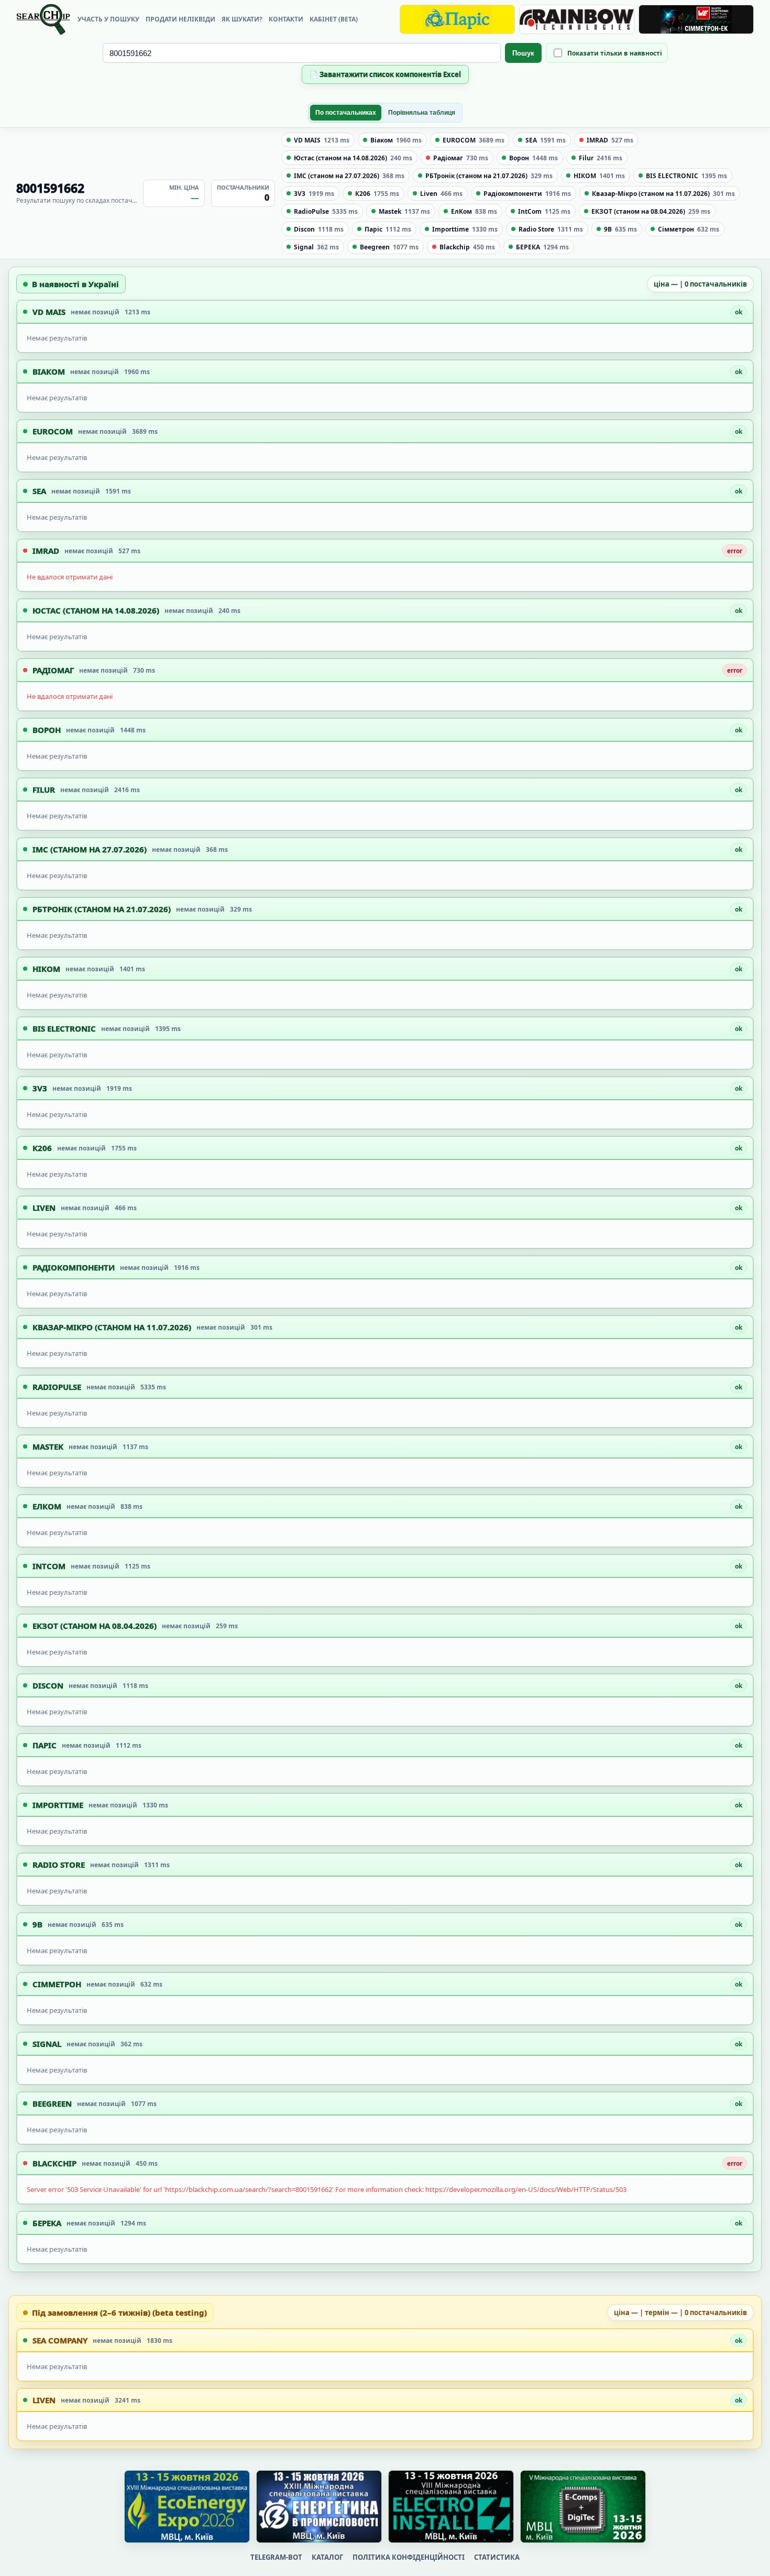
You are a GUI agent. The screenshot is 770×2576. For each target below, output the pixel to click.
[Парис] (457, 19)
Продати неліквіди (180, 19)
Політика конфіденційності (409, 2557)
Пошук (523, 53)
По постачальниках (346, 113)
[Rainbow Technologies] (577, 19)
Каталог (327, 2557)
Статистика (497, 2557)
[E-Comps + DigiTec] (583, 2507)
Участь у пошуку (108, 19)
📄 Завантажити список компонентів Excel (385, 74)
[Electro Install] (451, 2507)
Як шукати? (242, 19)
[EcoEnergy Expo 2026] (187, 2507)
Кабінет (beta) (334, 19)
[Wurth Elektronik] (696, 19)
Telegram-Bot (276, 2557)
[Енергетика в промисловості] (319, 2507)
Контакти (286, 19)
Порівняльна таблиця (422, 113)
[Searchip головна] (43, 19)
